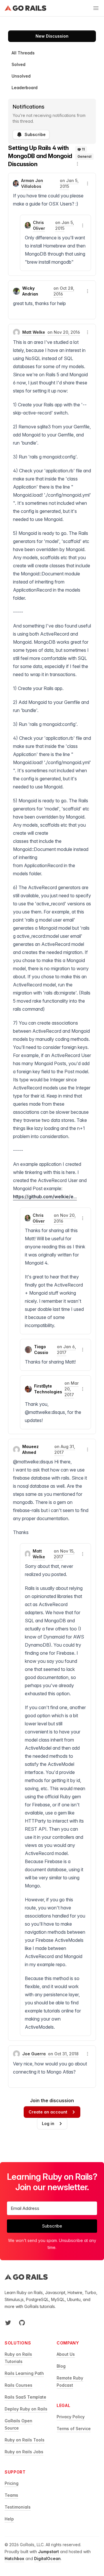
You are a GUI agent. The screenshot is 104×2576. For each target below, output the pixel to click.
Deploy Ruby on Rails (26, 2409)
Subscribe (35, 134)
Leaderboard (25, 88)
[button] (77, 164)
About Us (66, 2354)
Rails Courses (18, 2385)
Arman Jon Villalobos (32, 183)
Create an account (48, 2112)
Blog (61, 2366)
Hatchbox (14, 2558)
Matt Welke (34, 332)
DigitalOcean (47, 2558)
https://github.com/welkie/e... (45, 1197)
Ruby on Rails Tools (25, 2440)
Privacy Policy (71, 2417)
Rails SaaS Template (25, 2397)
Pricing (12, 2483)
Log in (48, 2123)
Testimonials (18, 2507)
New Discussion (52, 36)
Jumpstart (49, 2552)
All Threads (23, 53)
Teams (11, 2495)
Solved (18, 64)
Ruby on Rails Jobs (24, 2452)
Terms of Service (74, 2429)
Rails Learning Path (24, 2373)
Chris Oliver (39, 225)
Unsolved (21, 76)
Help (9, 2519)
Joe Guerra (34, 2054)
